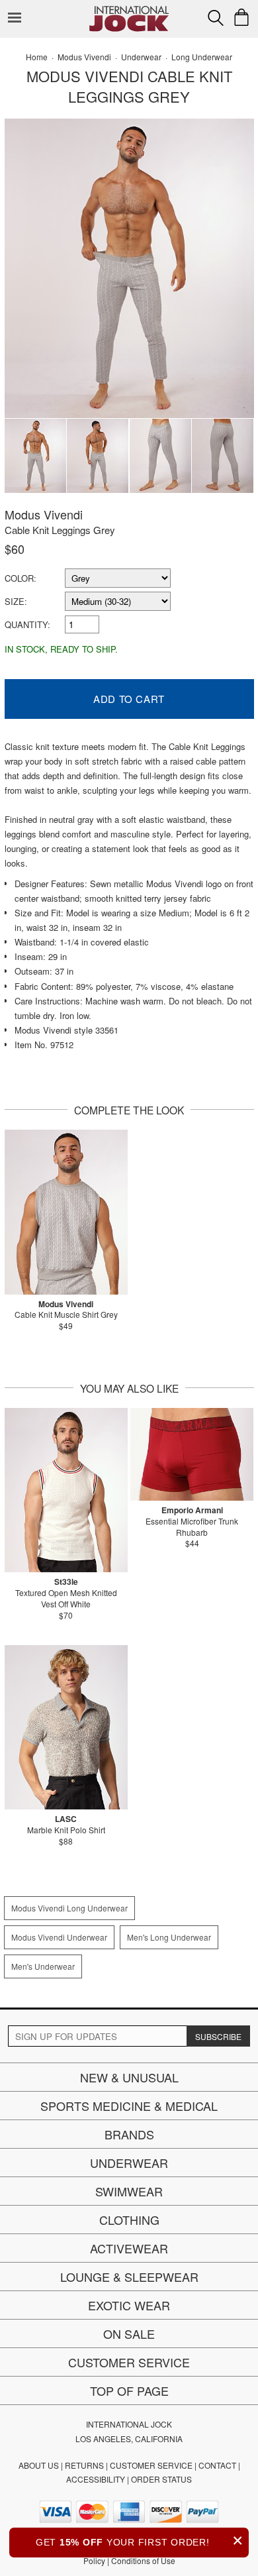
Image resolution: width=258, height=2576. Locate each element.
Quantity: (27, 624)
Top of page (129, 2390)
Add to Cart (129, 699)
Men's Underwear (43, 1966)
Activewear (129, 2248)
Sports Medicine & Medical (129, 2106)
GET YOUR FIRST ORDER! (140, 2541)
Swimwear (129, 2191)
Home (37, 57)
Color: (21, 578)
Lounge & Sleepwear (129, 2277)
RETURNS (84, 2465)
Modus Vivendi (44, 514)
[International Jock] (129, 10)
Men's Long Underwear (169, 1937)
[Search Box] (216, 18)
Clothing (129, 2220)
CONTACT (217, 2465)
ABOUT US (39, 2465)
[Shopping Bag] (241, 17)
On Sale (129, 2334)
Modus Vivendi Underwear (59, 1937)
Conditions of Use (143, 2560)
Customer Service (129, 2362)
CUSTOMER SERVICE (151, 2465)
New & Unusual (129, 2077)
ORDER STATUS (161, 2479)
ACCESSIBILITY (96, 2479)
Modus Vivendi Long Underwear (69, 1908)
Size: (16, 601)
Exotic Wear (129, 2305)
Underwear (129, 2163)
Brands (129, 2134)
